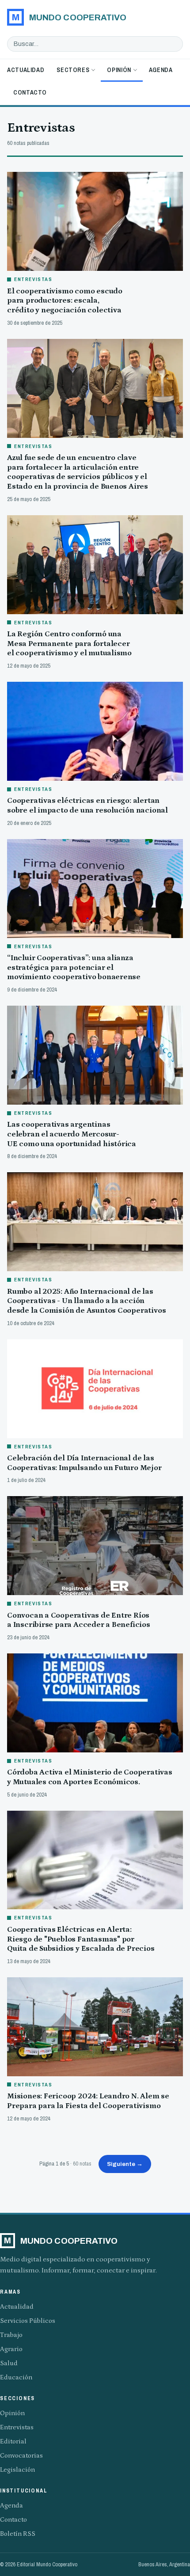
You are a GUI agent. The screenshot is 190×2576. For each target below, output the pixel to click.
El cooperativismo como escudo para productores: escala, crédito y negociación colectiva (65, 301)
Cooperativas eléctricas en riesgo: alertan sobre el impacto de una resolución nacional (87, 805)
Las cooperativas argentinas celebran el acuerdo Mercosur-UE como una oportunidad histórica (72, 1134)
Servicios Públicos (28, 2321)
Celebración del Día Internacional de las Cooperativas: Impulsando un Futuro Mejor (84, 1463)
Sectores (73, 70)
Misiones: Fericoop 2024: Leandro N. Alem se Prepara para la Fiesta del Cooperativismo (88, 2101)
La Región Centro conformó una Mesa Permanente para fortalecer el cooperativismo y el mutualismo (69, 644)
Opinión (119, 70)
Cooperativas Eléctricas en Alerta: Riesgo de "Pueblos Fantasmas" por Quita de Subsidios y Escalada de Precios (81, 1939)
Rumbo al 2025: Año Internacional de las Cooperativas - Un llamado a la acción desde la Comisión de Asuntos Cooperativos (86, 1301)
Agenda (161, 70)
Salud (9, 2363)
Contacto (30, 92)
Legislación (17, 2470)
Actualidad (26, 70)
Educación (16, 2377)
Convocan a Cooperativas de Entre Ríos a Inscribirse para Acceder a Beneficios (79, 1620)
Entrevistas (17, 2427)
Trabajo (11, 2335)
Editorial (13, 2441)
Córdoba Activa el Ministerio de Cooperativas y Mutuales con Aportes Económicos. (90, 1777)
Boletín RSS (18, 2534)
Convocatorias (21, 2456)
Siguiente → (125, 2164)
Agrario (11, 2349)
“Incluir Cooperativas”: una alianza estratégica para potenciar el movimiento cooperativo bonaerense (74, 967)
